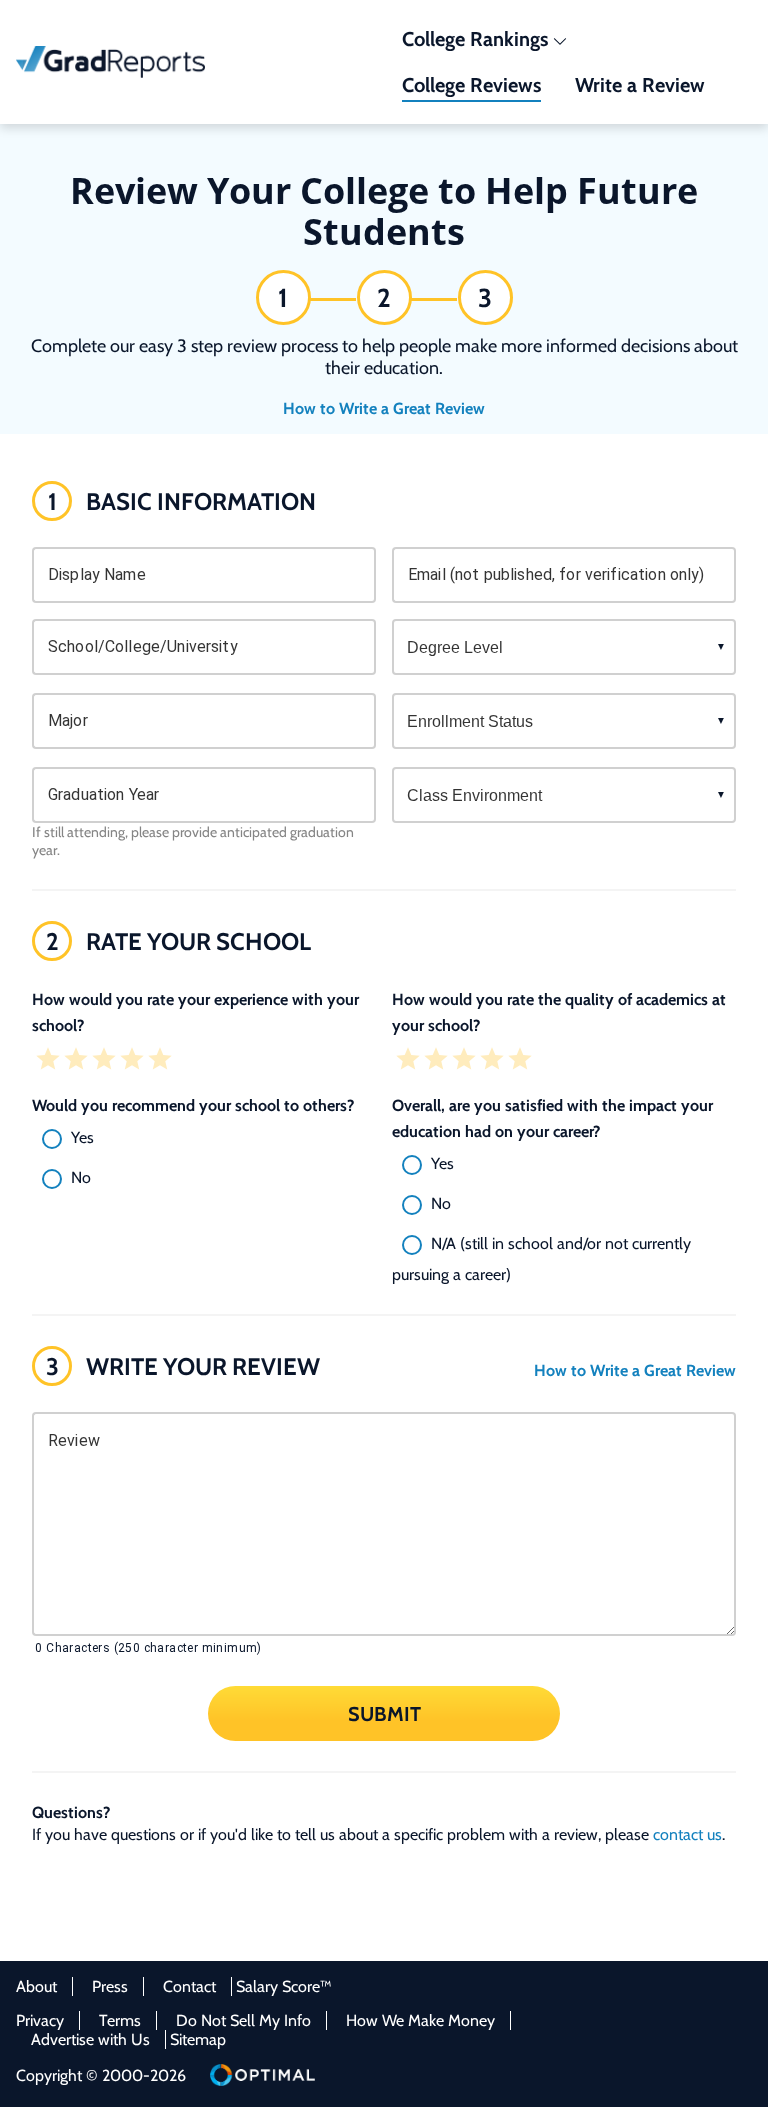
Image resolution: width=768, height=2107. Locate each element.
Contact (189, 1986)
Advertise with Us (90, 2039)
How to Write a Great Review (384, 408)
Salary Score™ (284, 1986)
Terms (120, 2020)
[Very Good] (132, 1061)
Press (110, 1986)
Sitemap (198, 2039)
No (81, 1177)
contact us (687, 1834)
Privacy (40, 2020)
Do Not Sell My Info (243, 2020)
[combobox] (204, 647)
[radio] (204, 1139)
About (36, 1986)
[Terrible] (48, 1061)
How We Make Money (420, 2020)
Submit (384, 1713)
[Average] (104, 1061)
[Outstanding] (160, 1061)
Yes (82, 1137)
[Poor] (76, 1061)
